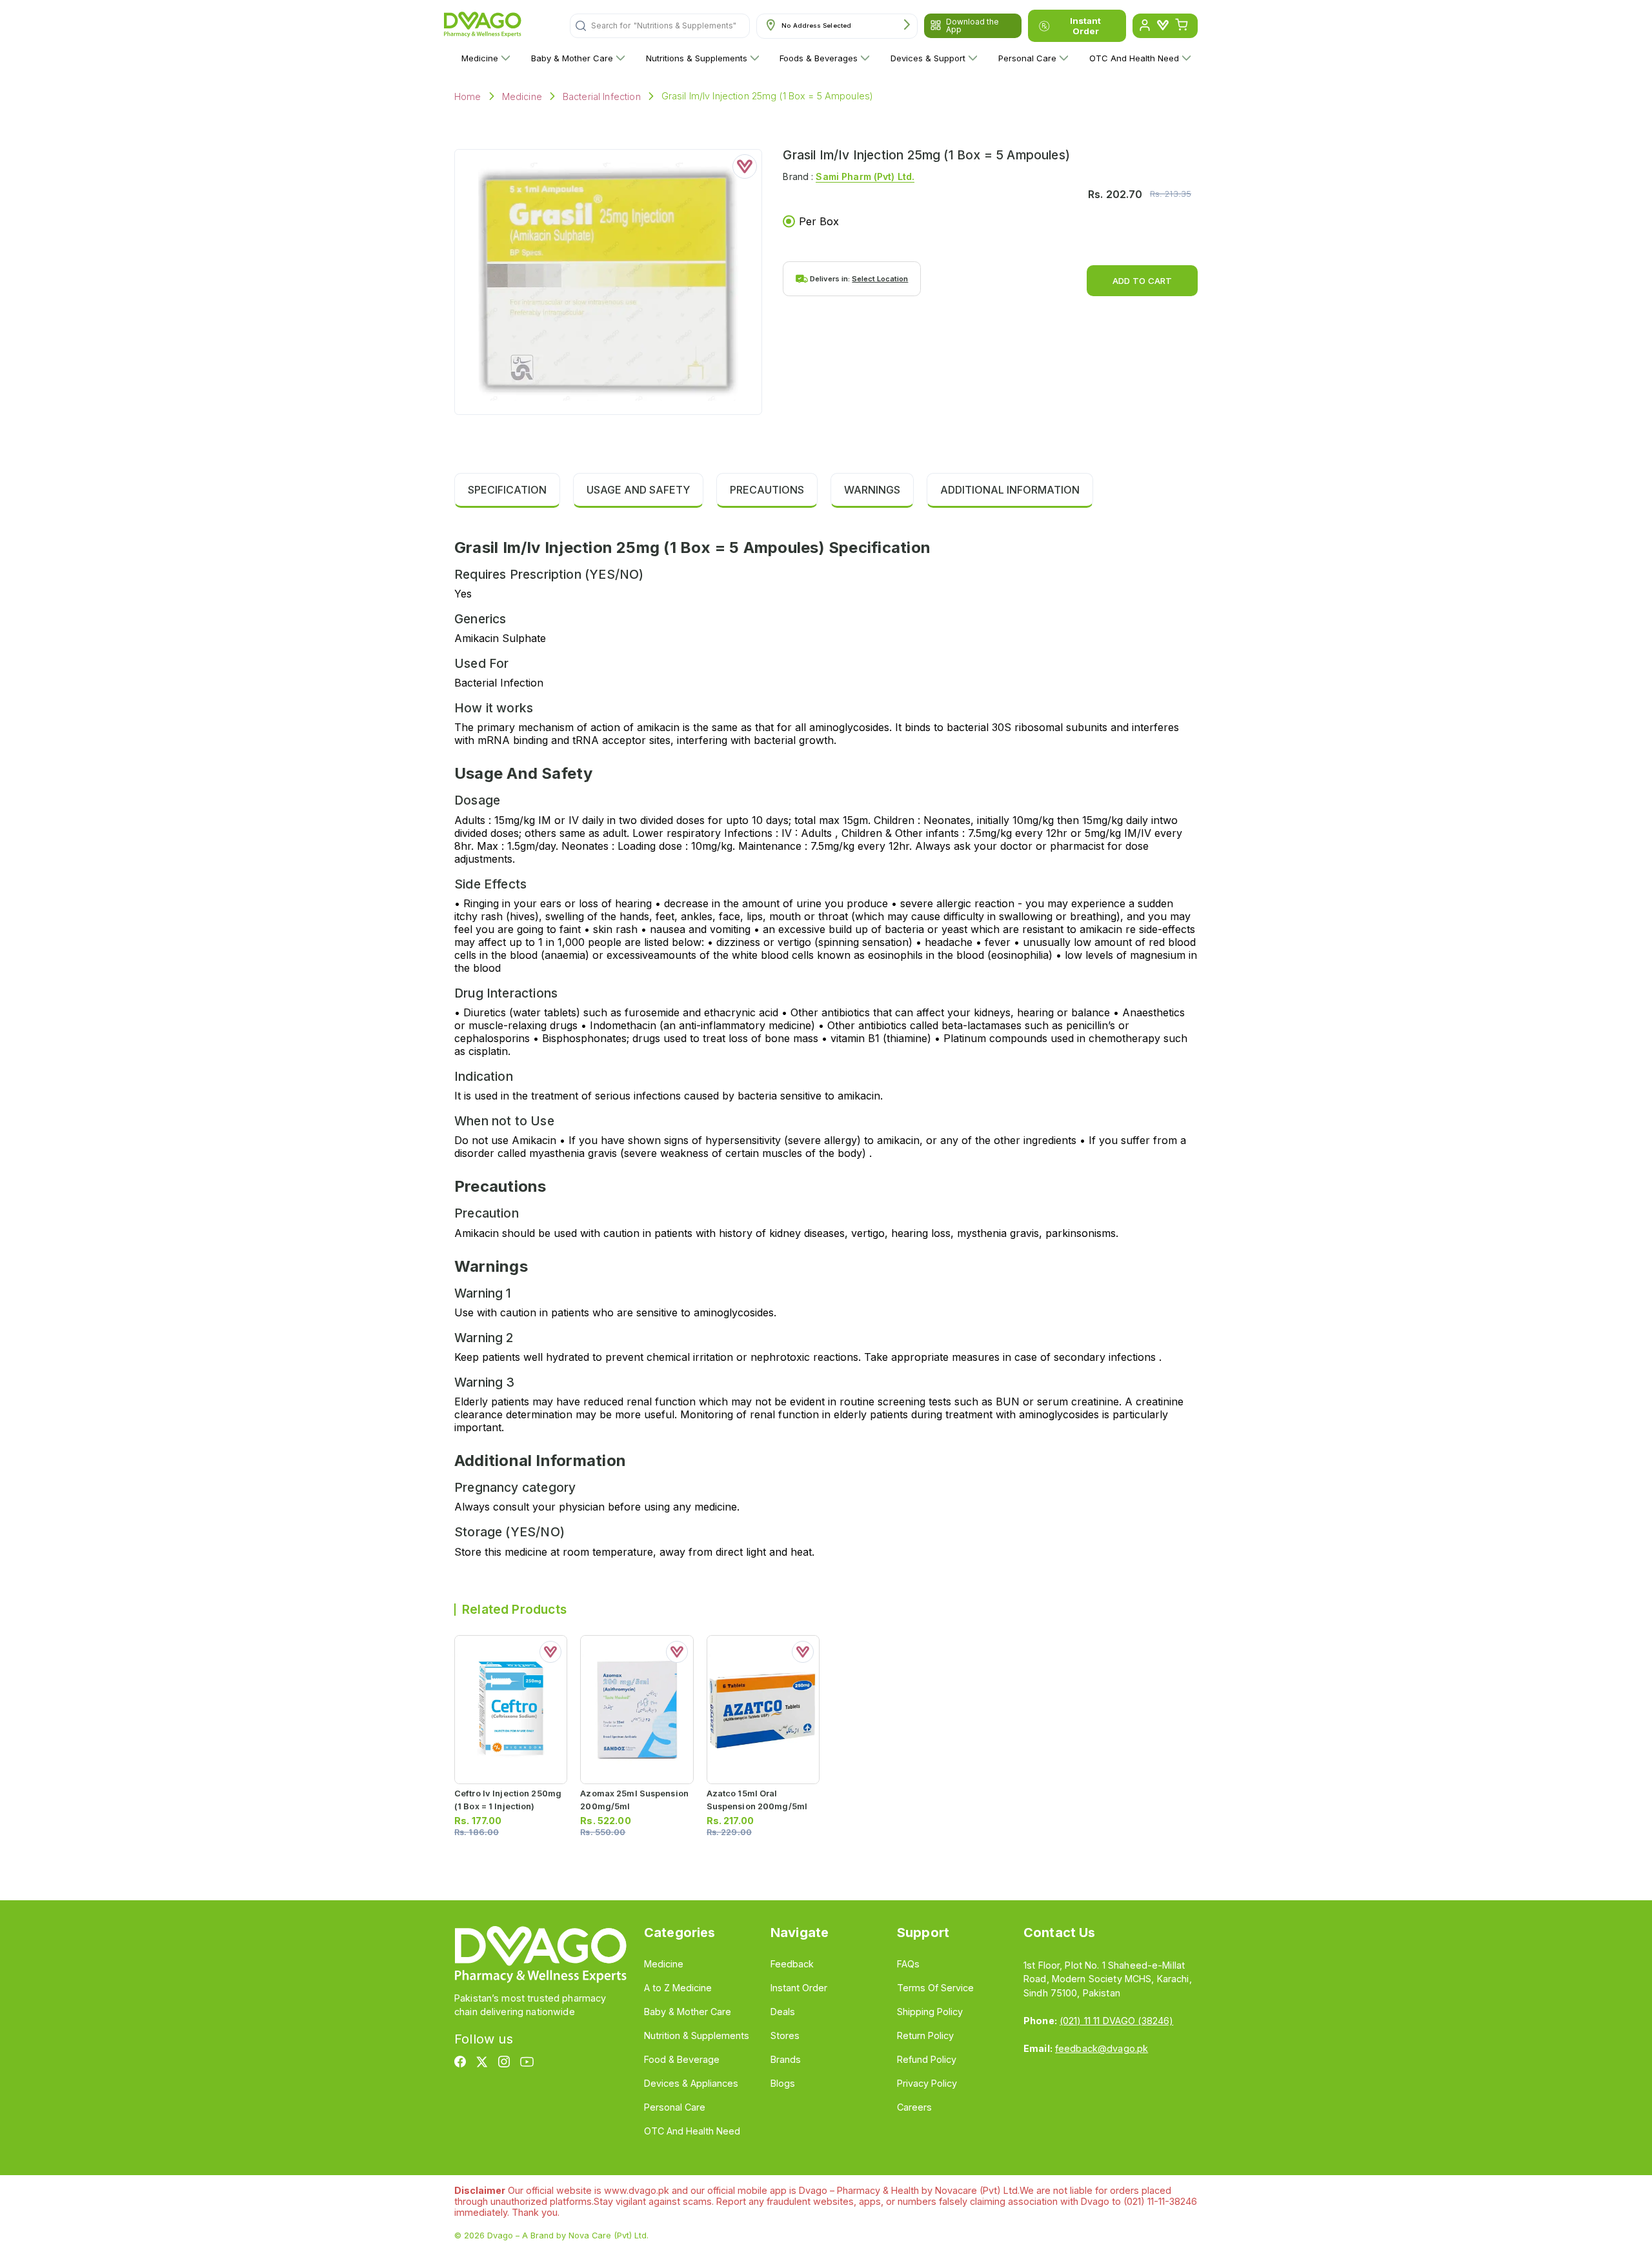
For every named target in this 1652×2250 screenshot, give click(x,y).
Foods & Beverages (819, 58)
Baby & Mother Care (572, 58)
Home (468, 96)
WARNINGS (872, 490)
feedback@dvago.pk (1102, 2048)
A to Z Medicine (678, 1988)
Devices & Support (928, 58)
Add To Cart (1142, 281)
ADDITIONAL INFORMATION (1010, 490)
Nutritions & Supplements (697, 58)
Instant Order (1085, 26)
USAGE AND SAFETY (638, 490)
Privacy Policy (927, 2083)
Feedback (792, 1964)
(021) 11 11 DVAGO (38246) (1116, 2021)
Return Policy (925, 2035)
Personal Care (1027, 58)
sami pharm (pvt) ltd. (865, 176)
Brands (786, 2059)
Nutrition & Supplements (697, 2035)
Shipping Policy (930, 2012)
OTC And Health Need (1134, 58)
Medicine (480, 58)
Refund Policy (927, 2059)
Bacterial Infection (602, 96)
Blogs (783, 2083)
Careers (914, 2107)
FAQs (908, 1964)
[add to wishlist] (745, 166)
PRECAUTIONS (767, 490)
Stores (785, 2035)
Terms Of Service (935, 1988)
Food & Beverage (682, 2059)
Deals (783, 2012)
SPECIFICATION (507, 490)
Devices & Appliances (691, 2083)
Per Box (819, 221)
